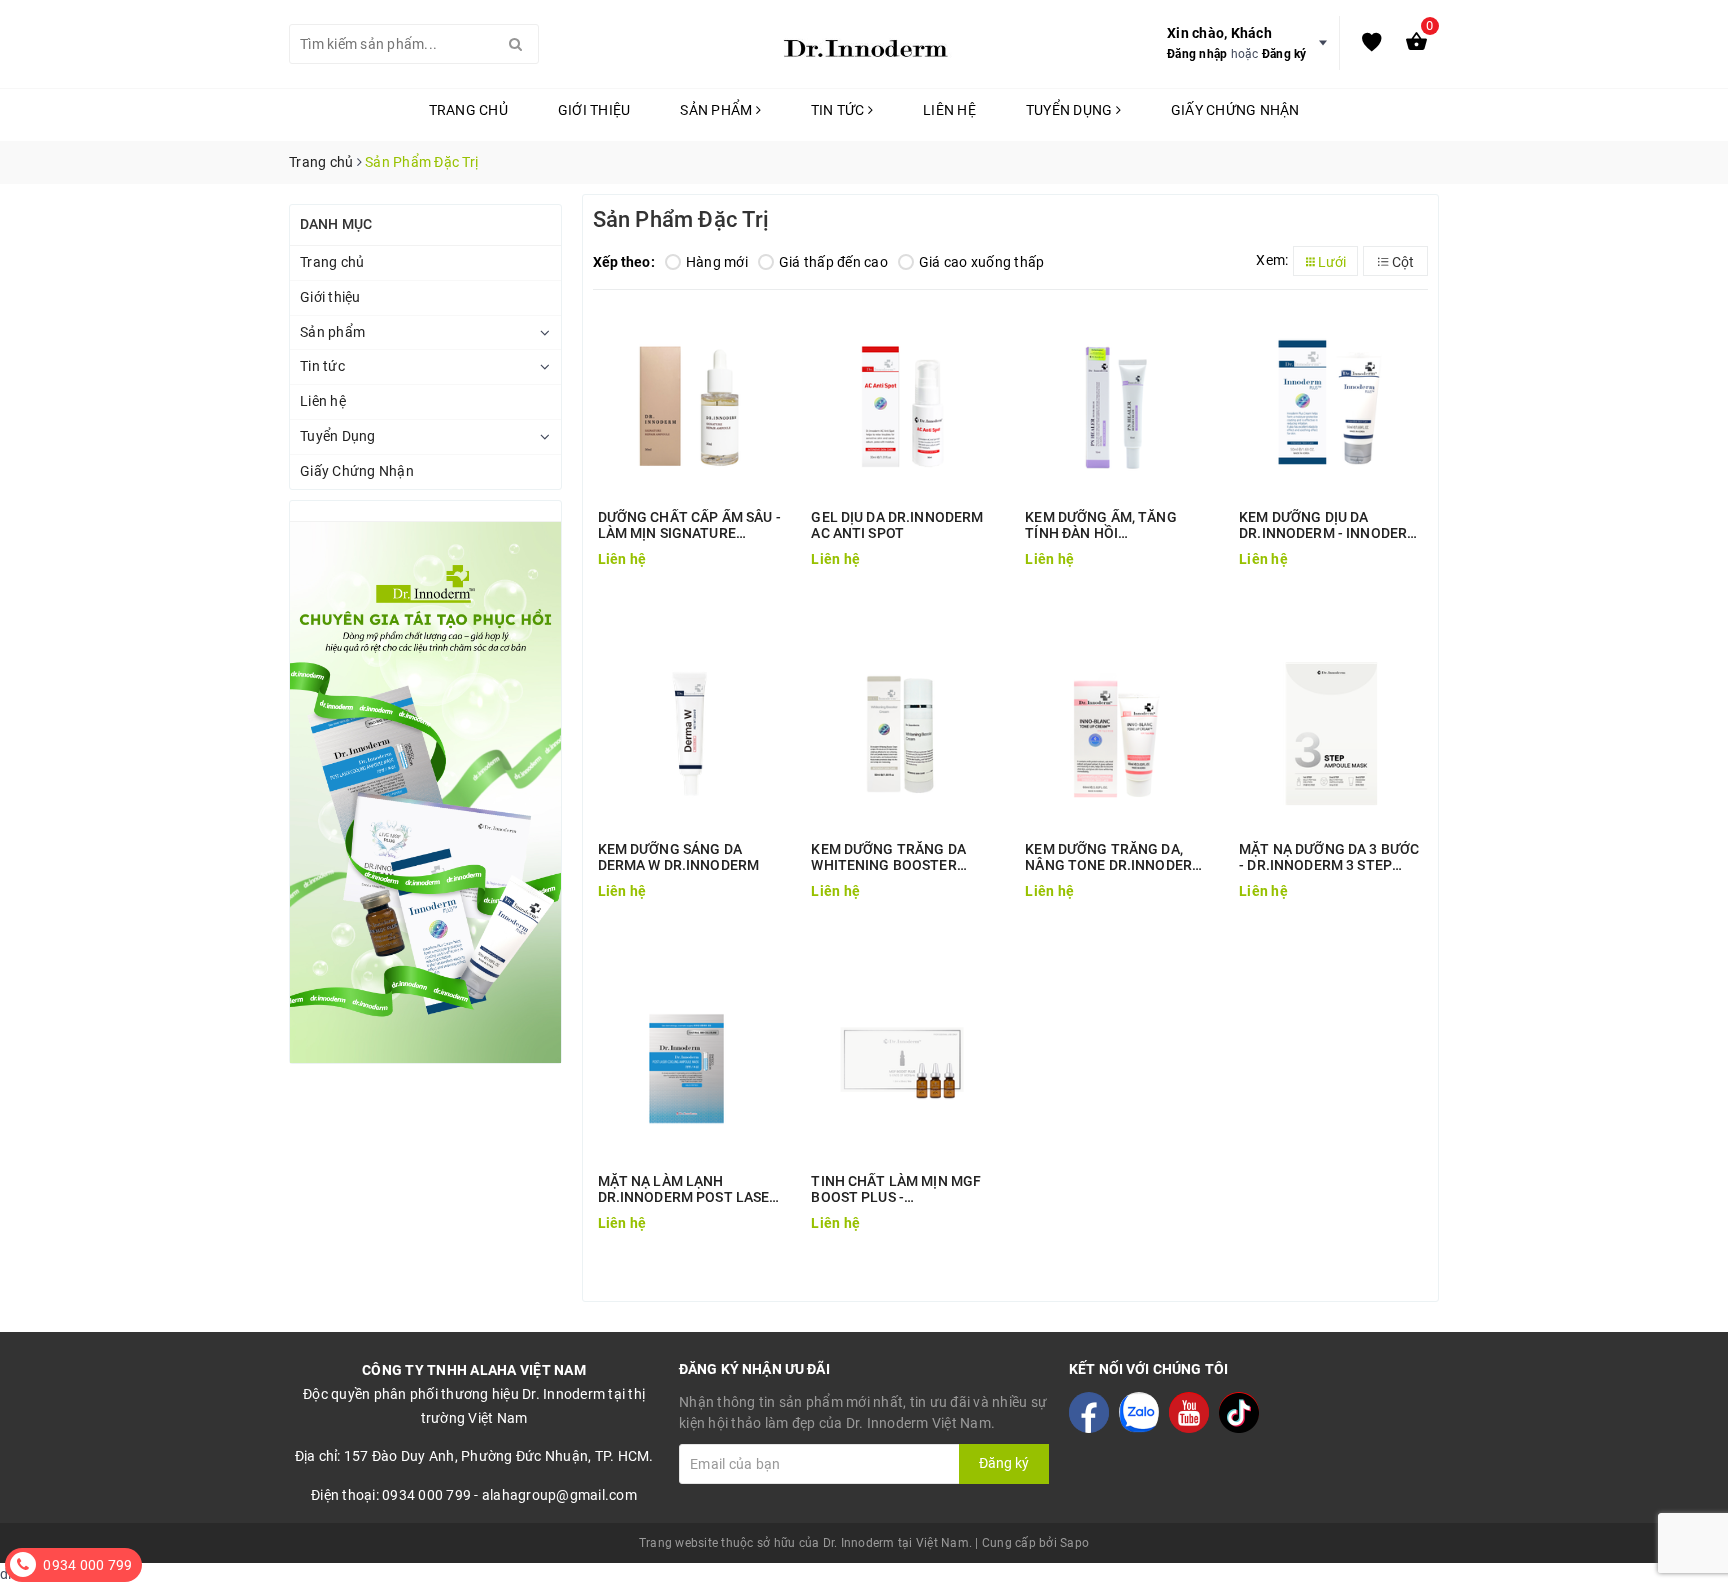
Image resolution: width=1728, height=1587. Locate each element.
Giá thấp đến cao (833, 262)
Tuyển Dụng (1071, 110)
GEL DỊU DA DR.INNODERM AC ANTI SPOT (897, 525)
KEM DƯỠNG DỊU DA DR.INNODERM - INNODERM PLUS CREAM (1329, 525)
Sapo (1074, 1543)
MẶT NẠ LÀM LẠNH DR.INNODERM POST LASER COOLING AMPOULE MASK (688, 1189)
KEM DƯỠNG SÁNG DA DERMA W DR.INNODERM (679, 857)
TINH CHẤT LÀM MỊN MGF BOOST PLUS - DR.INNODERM (896, 1189)
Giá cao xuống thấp (982, 262)
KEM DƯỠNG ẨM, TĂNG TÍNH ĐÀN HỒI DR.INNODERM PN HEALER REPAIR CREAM (1112, 525)
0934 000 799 (87, 1565)
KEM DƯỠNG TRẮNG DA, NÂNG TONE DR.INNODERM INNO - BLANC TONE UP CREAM (1114, 857)
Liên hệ (949, 110)
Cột (1401, 262)
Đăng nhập (1197, 54)
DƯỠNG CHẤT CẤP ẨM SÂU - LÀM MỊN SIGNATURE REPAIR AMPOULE (689, 525)
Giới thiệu (594, 110)
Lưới (1330, 262)
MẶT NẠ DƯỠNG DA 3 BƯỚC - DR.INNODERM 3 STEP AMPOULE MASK (1329, 857)
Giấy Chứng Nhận (1235, 110)
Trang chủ (468, 110)
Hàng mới (717, 262)
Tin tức (839, 110)
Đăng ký (1284, 54)
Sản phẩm (717, 110)
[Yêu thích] (1372, 43)
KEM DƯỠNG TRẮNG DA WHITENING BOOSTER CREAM (888, 857)
